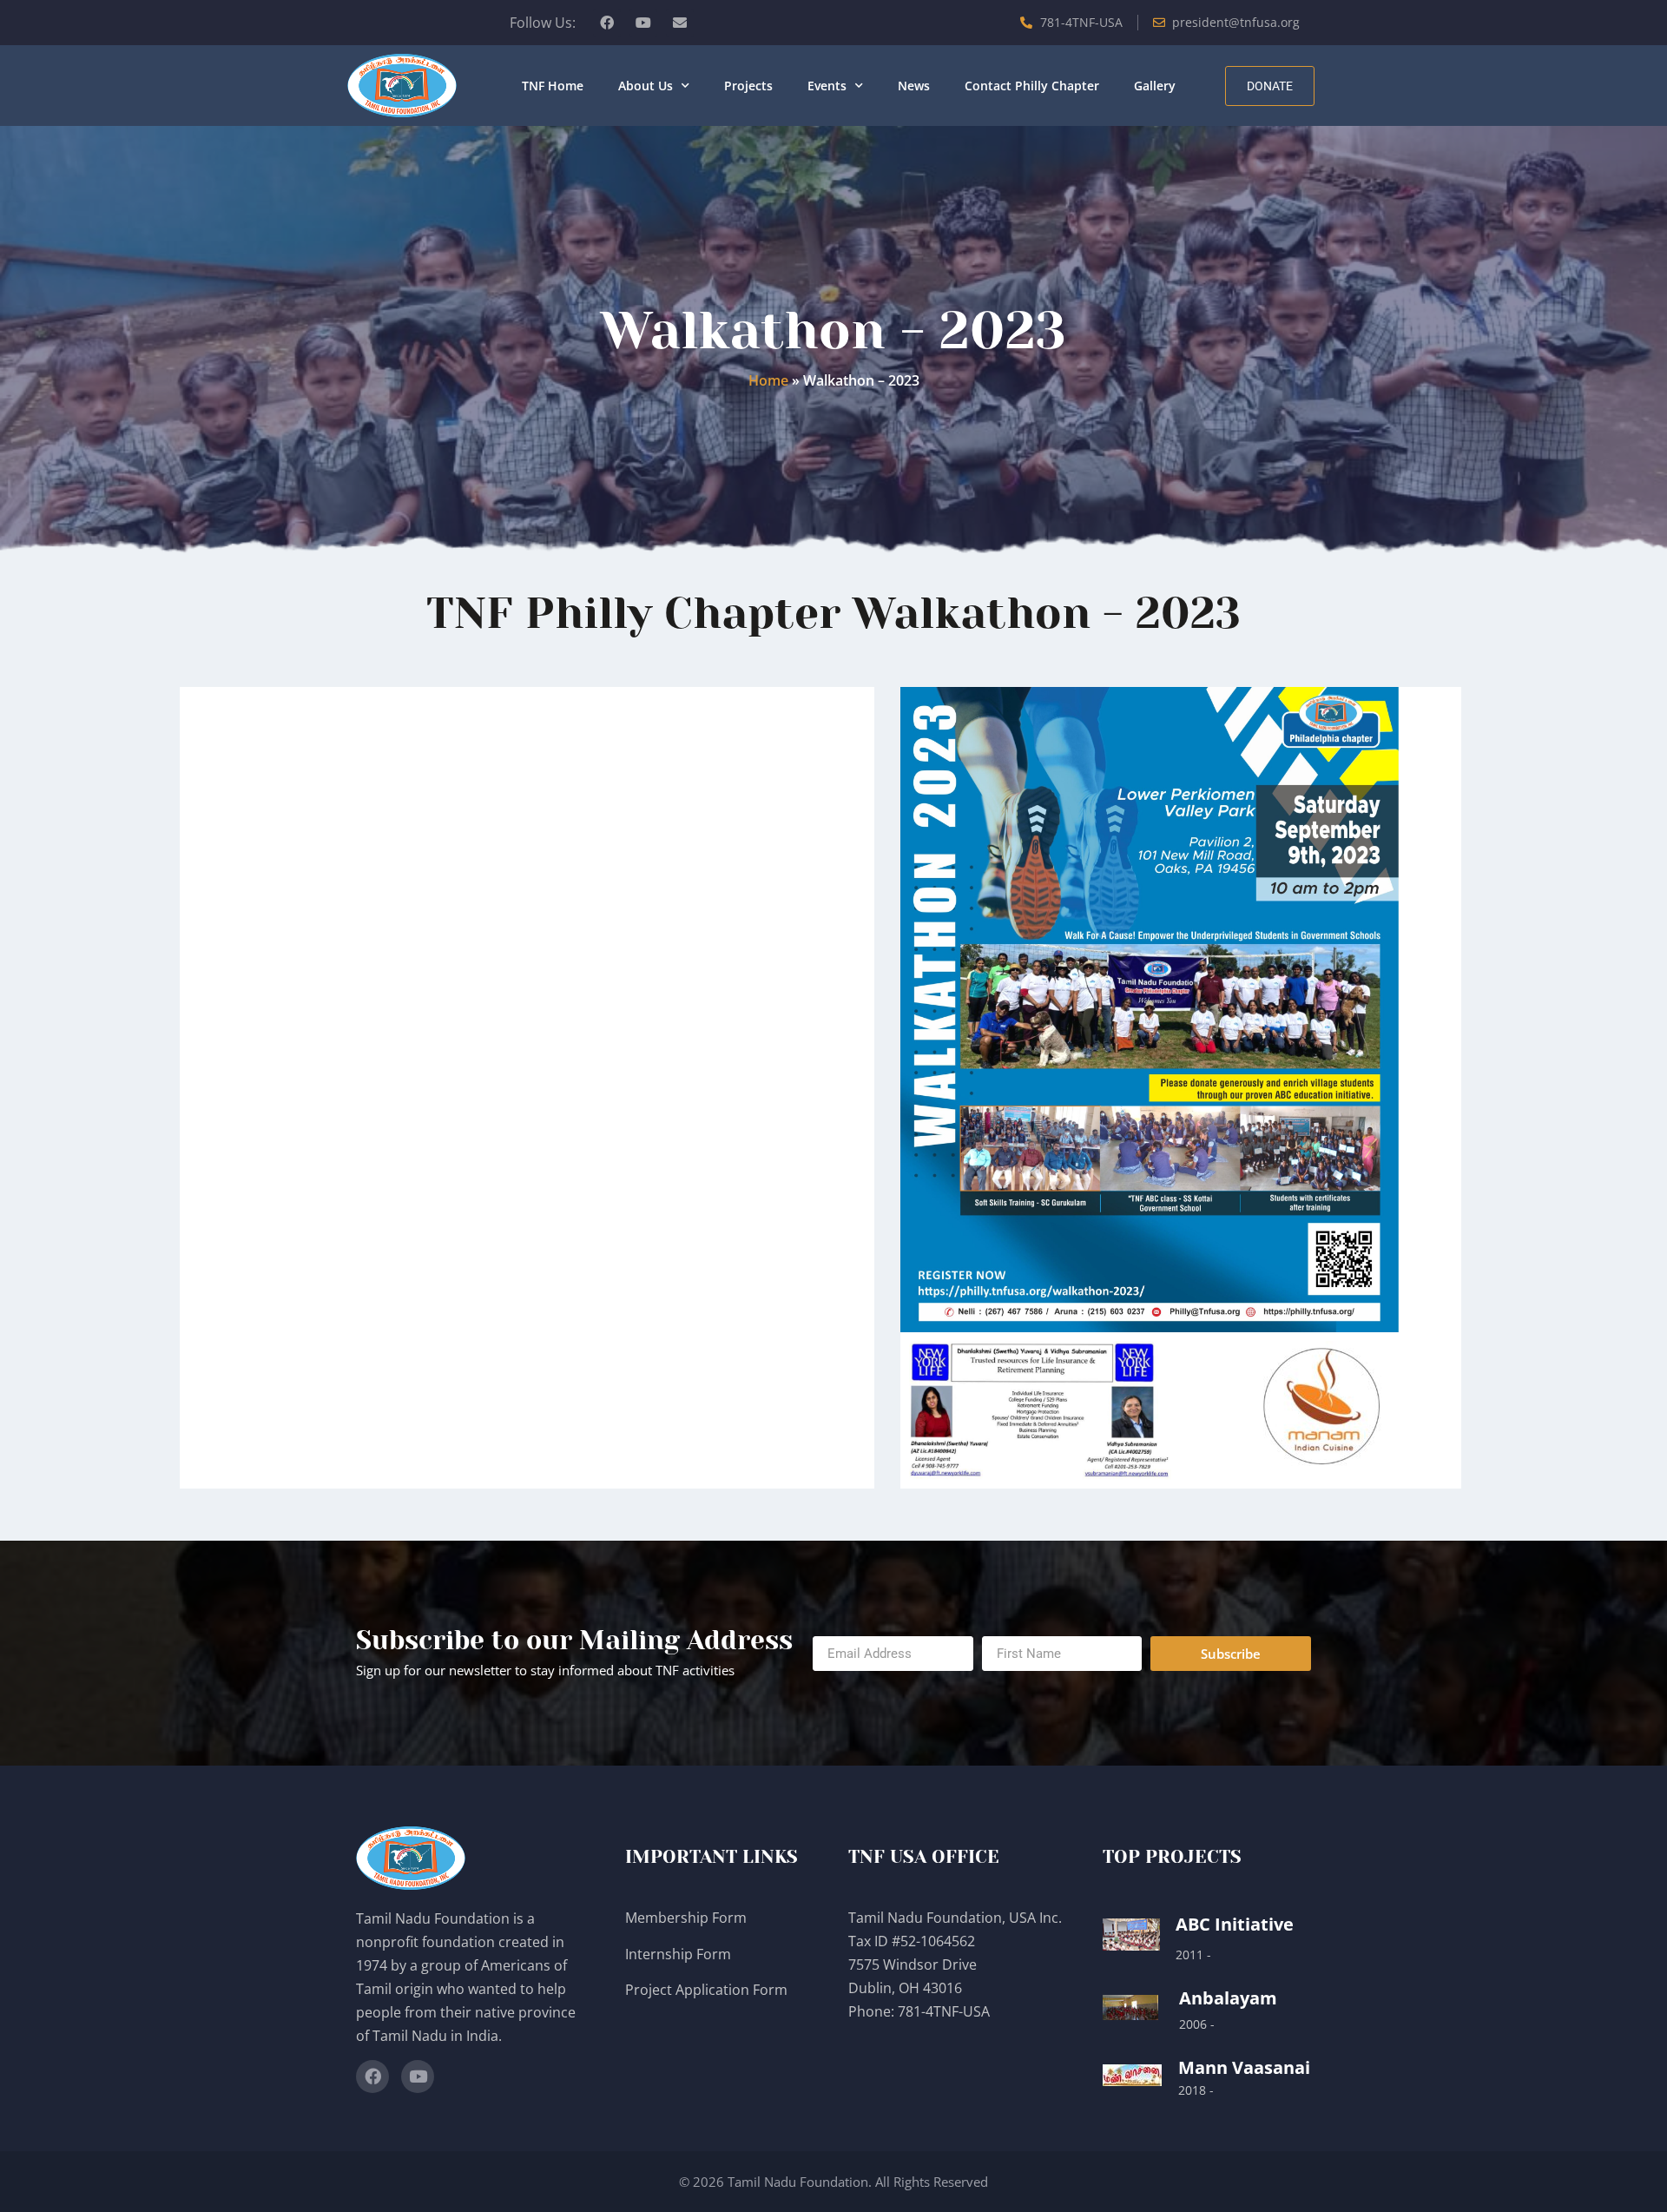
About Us (646, 86)
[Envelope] (680, 23)
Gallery (1155, 86)
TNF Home (553, 86)
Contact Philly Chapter (1032, 86)
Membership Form (686, 1918)
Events (827, 86)
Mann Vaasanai (1244, 2067)
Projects (748, 86)
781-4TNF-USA (944, 2011)
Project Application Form (706, 1990)
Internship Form (678, 1954)
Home (768, 380)
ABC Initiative (1235, 1924)
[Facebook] (607, 23)
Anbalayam (1228, 1998)
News (914, 86)
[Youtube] (643, 23)
